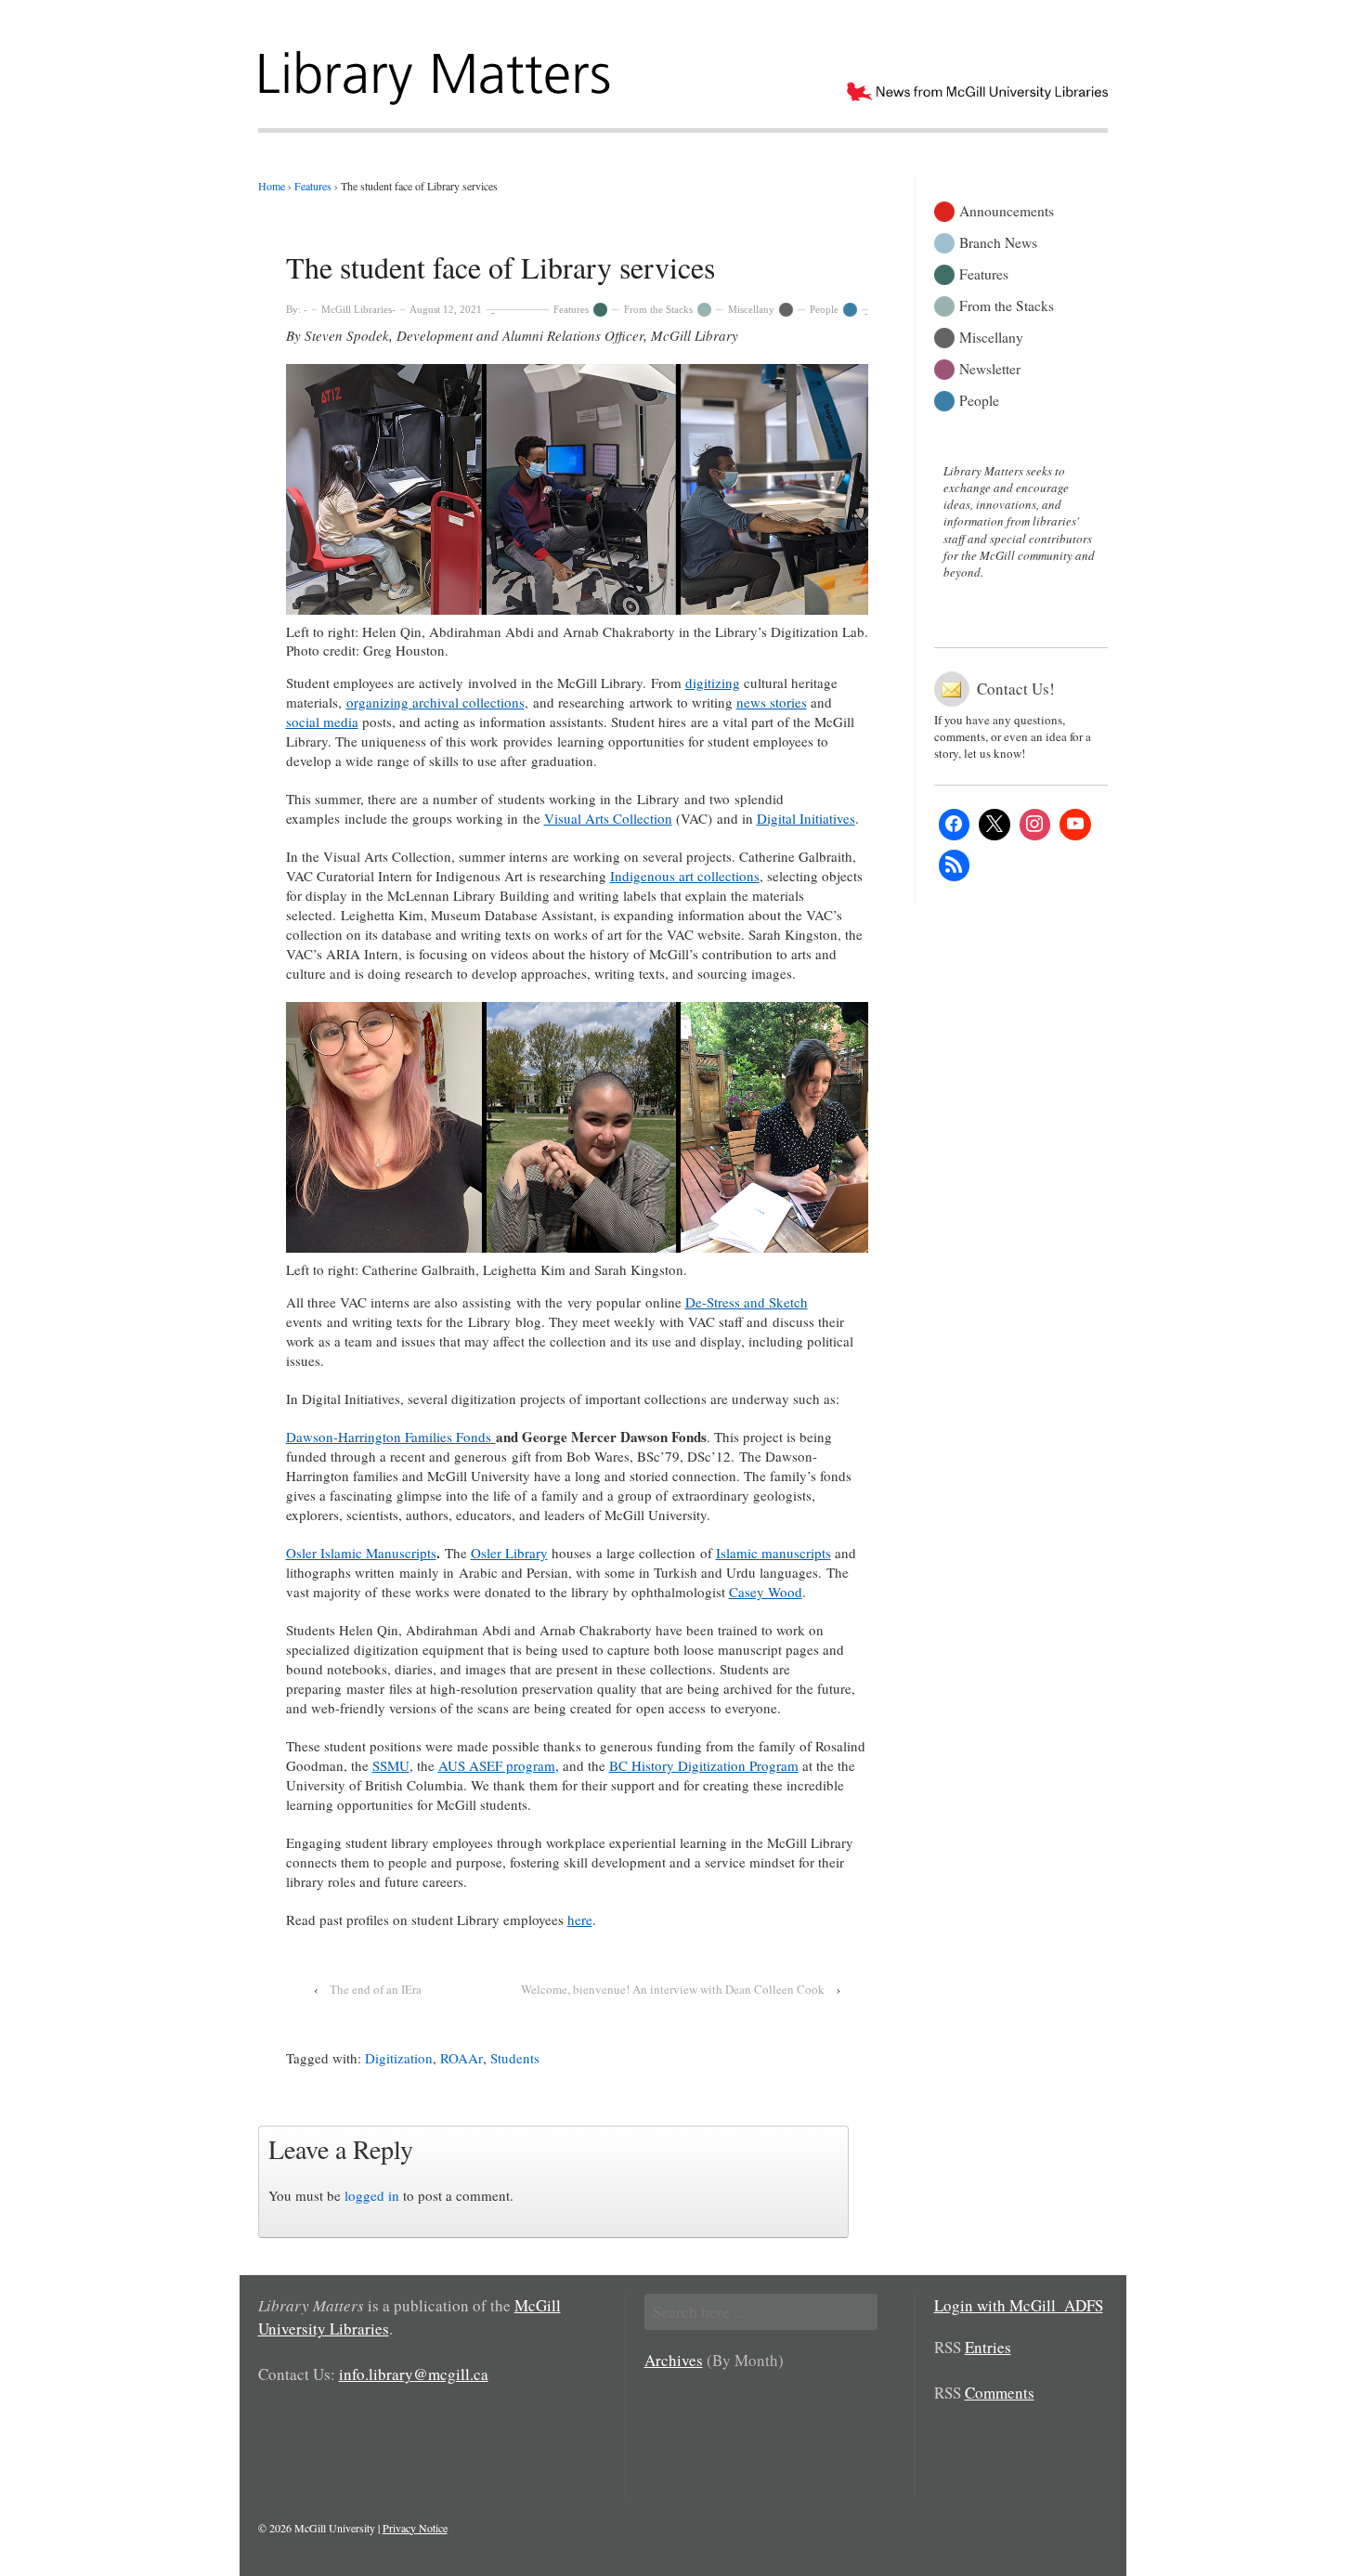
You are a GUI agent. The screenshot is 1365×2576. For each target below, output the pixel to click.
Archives (674, 2360)
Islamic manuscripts (773, 1553)
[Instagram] (1035, 825)
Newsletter (990, 367)
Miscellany (751, 309)
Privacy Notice (415, 2528)
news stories (772, 702)
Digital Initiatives (806, 818)
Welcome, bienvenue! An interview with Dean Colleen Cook (673, 1989)
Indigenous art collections (685, 876)
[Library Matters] (437, 72)
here (580, 1919)
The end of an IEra (376, 1989)
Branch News (998, 241)
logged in (372, 2195)
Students (515, 2058)
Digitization (399, 2058)
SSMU (391, 1765)
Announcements (1007, 209)
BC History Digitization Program (704, 1765)
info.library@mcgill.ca (414, 2374)
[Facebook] (955, 825)
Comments (1000, 2393)
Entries (988, 2347)
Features (571, 309)
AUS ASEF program (497, 1765)
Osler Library (509, 1553)
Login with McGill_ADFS (1019, 2305)
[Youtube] (1075, 825)
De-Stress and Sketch (747, 1302)
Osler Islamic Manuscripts (361, 1553)
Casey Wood (766, 1592)
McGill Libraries (357, 309)
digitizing (713, 683)
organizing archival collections (435, 702)
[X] (994, 825)
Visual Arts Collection (608, 818)
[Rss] (955, 865)
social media (322, 722)
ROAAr (461, 2058)
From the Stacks (658, 309)
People (824, 309)
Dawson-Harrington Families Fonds (389, 1437)
